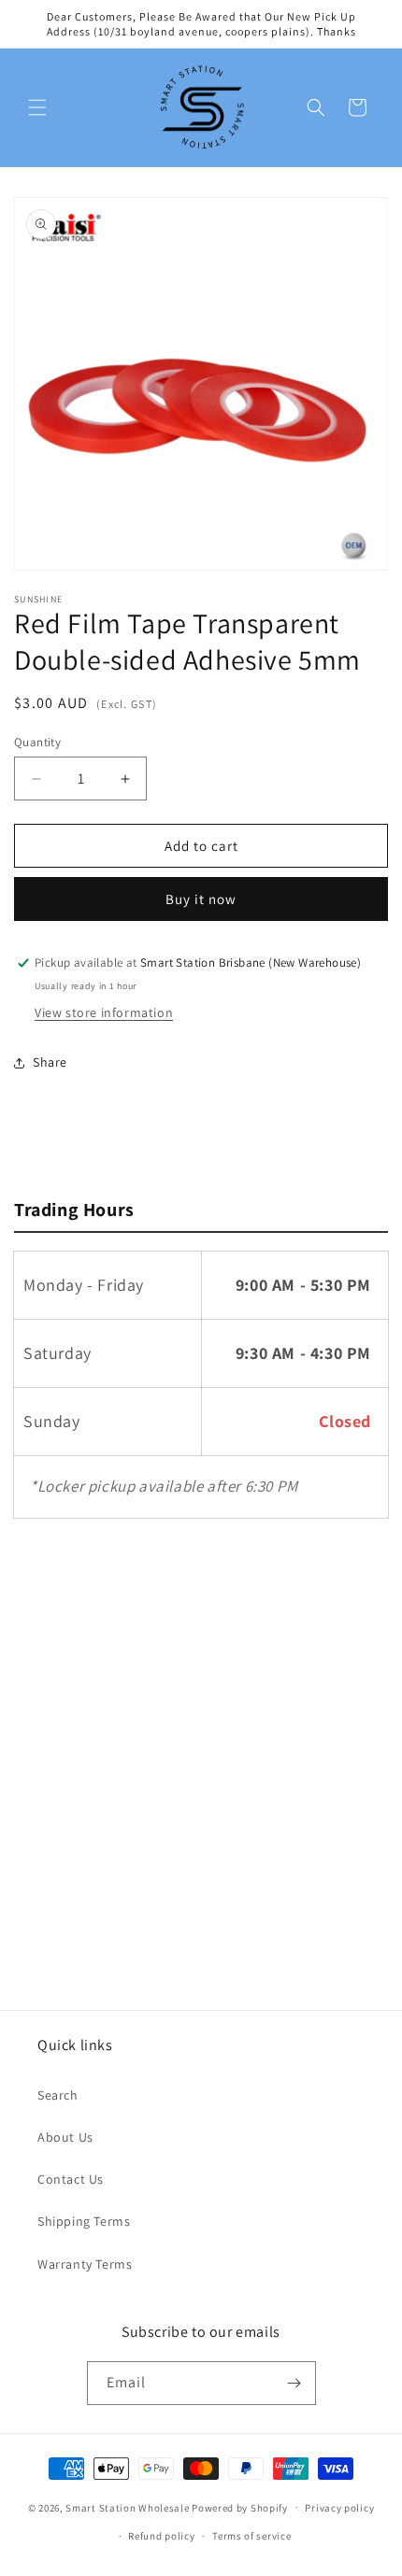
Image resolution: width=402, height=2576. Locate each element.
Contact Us (71, 2179)
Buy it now (201, 899)
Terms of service (251, 2536)
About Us (65, 2137)
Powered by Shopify (240, 2507)
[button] (37, 107)
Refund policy (161, 2536)
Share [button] (50, 1062)
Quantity (37, 742)
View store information (104, 1012)
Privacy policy (339, 2508)
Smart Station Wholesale (127, 2507)
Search (58, 2095)
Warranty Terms (85, 2264)
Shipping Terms (84, 2221)
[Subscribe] (294, 2383)
